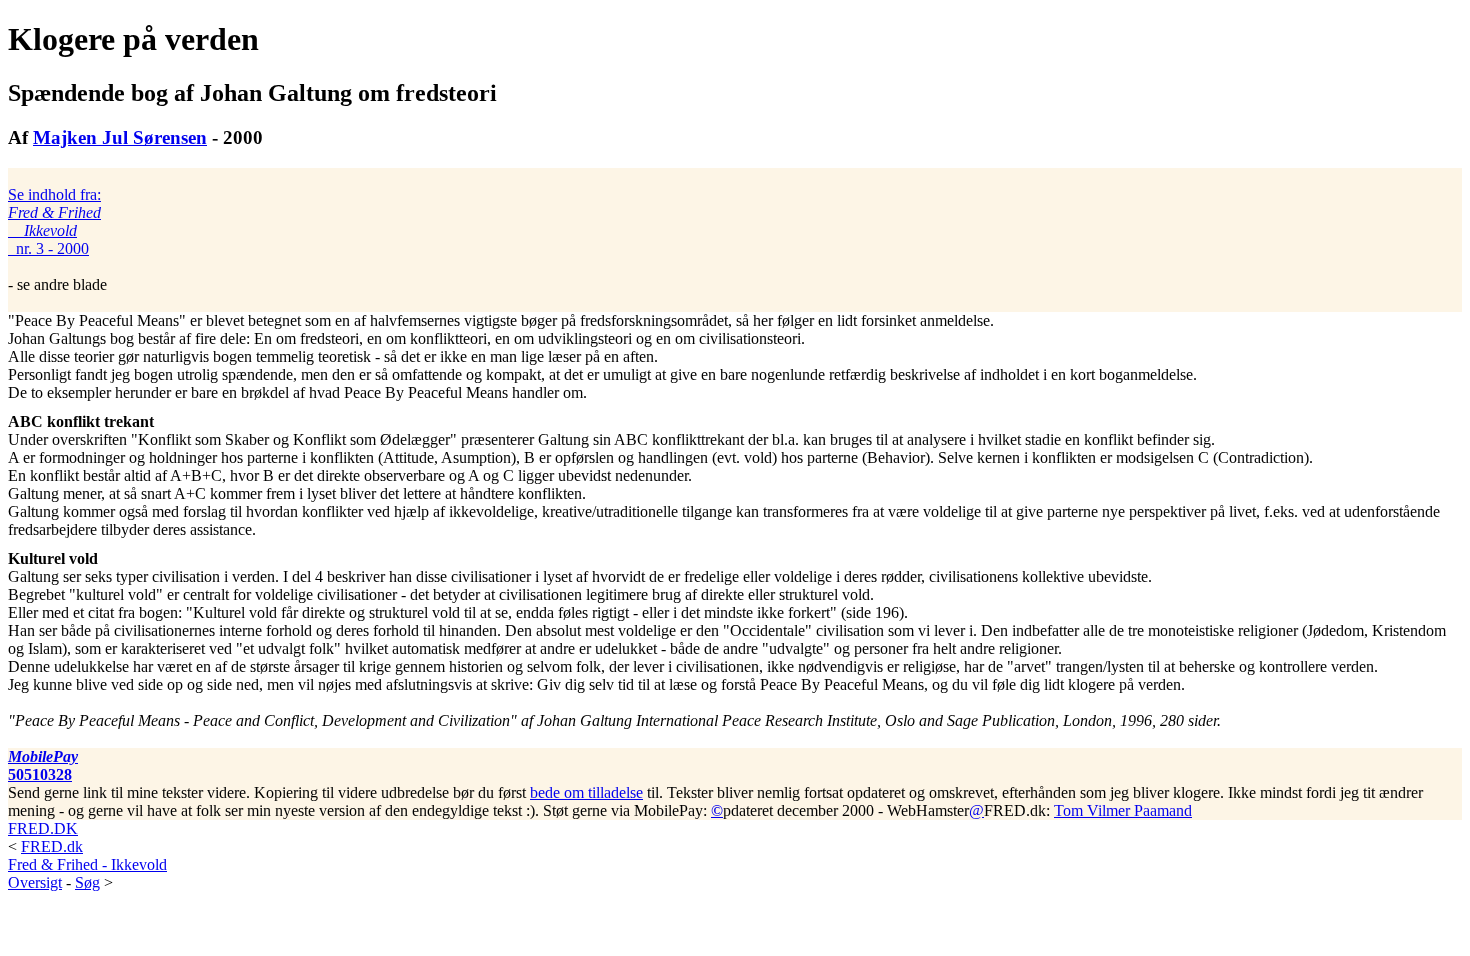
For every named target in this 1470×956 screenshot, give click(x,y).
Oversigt (35, 882)
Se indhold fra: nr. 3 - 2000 (54, 221)
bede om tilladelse (586, 792)
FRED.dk (52, 846)
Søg (87, 882)
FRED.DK (43, 828)
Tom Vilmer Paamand (1123, 810)
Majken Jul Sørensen (120, 137)
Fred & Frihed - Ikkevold (87, 864)
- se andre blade (57, 239)
